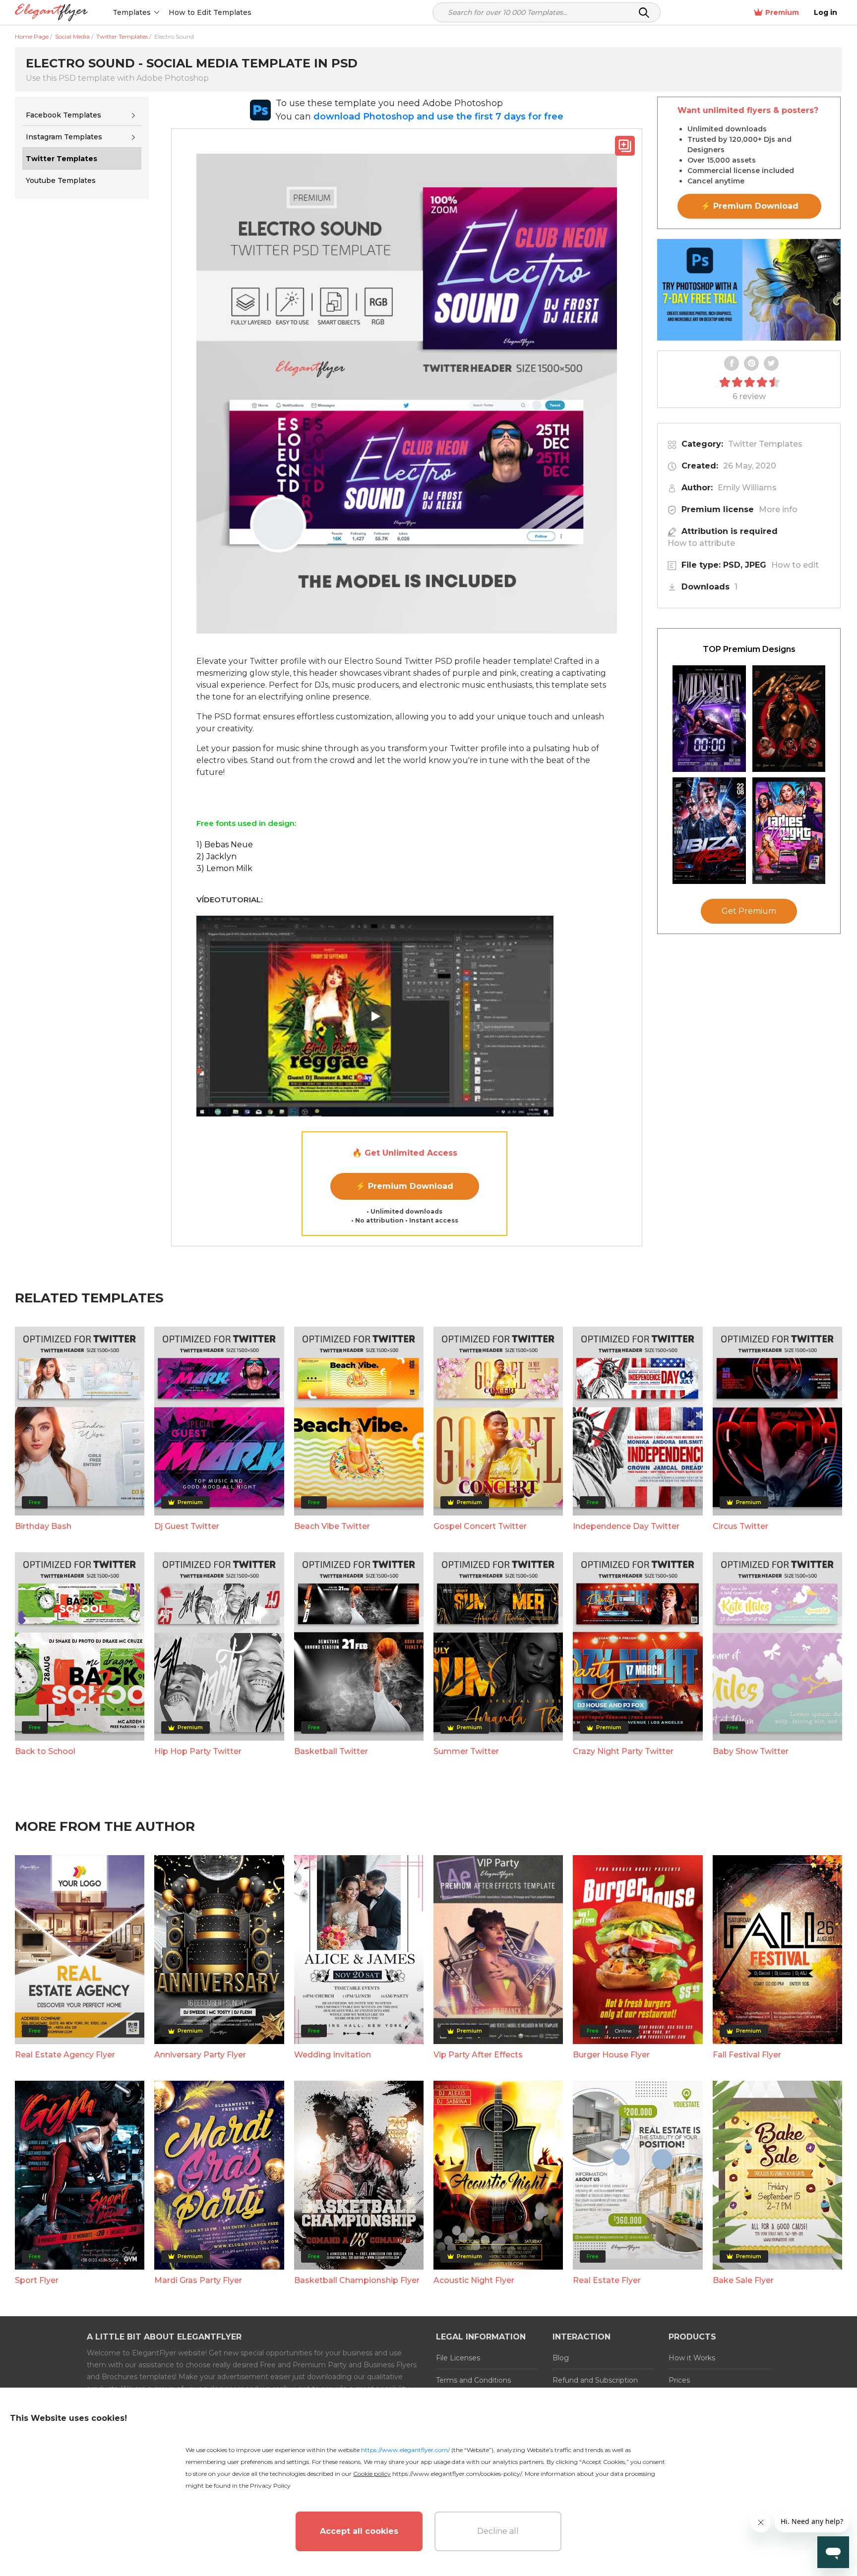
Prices (679, 2380)
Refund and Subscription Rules (595, 2386)
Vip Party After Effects (478, 2055)
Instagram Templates (64, 137)
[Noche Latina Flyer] (789, 719)
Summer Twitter (466, 1751)
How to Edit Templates (210, 12)
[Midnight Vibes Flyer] (709, 719)
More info (778, 509)
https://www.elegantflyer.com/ (405, 2450)
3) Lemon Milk (224, 868)
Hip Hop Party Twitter (198, 1751)
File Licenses (458, 2358)
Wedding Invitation (333, 2055)
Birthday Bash (43, 1526)
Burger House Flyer (611, 2055)
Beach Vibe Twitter (332, 1526)
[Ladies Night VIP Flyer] (789, 831)
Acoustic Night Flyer (474, 2280)
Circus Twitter (740, 1526)
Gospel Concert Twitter (480, 1526)
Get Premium (749, 911)
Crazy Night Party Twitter (623, 1751)
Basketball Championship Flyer (357, 2280)
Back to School (45, 1751)
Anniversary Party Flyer (200, 2055)
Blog (561, 2358)
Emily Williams (747, 488)
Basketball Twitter (331, 1751)
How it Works (692, 2358)
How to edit (795, 565)
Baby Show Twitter (751, 1751)
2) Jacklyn (216, 856)
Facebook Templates (63, 115)
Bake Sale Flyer (743, 2280)
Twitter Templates (765, 444)
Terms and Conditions (473, 2380)
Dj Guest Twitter (187, 1526)
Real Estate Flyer (607, 2280)
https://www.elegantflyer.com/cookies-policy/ (457, 2474)
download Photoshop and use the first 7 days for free (438, 117)
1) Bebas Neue (225, 845)
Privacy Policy (270, 2486)
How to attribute (701, 543)
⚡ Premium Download (404, 1186)
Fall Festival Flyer (747, 2055)
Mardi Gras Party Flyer (198, 2280)
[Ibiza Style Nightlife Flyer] (709, 831)
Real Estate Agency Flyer (65, 2055)
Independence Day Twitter (626, 1526)
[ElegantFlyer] (51, 13)
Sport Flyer (37, 2280)
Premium (782, 12)
